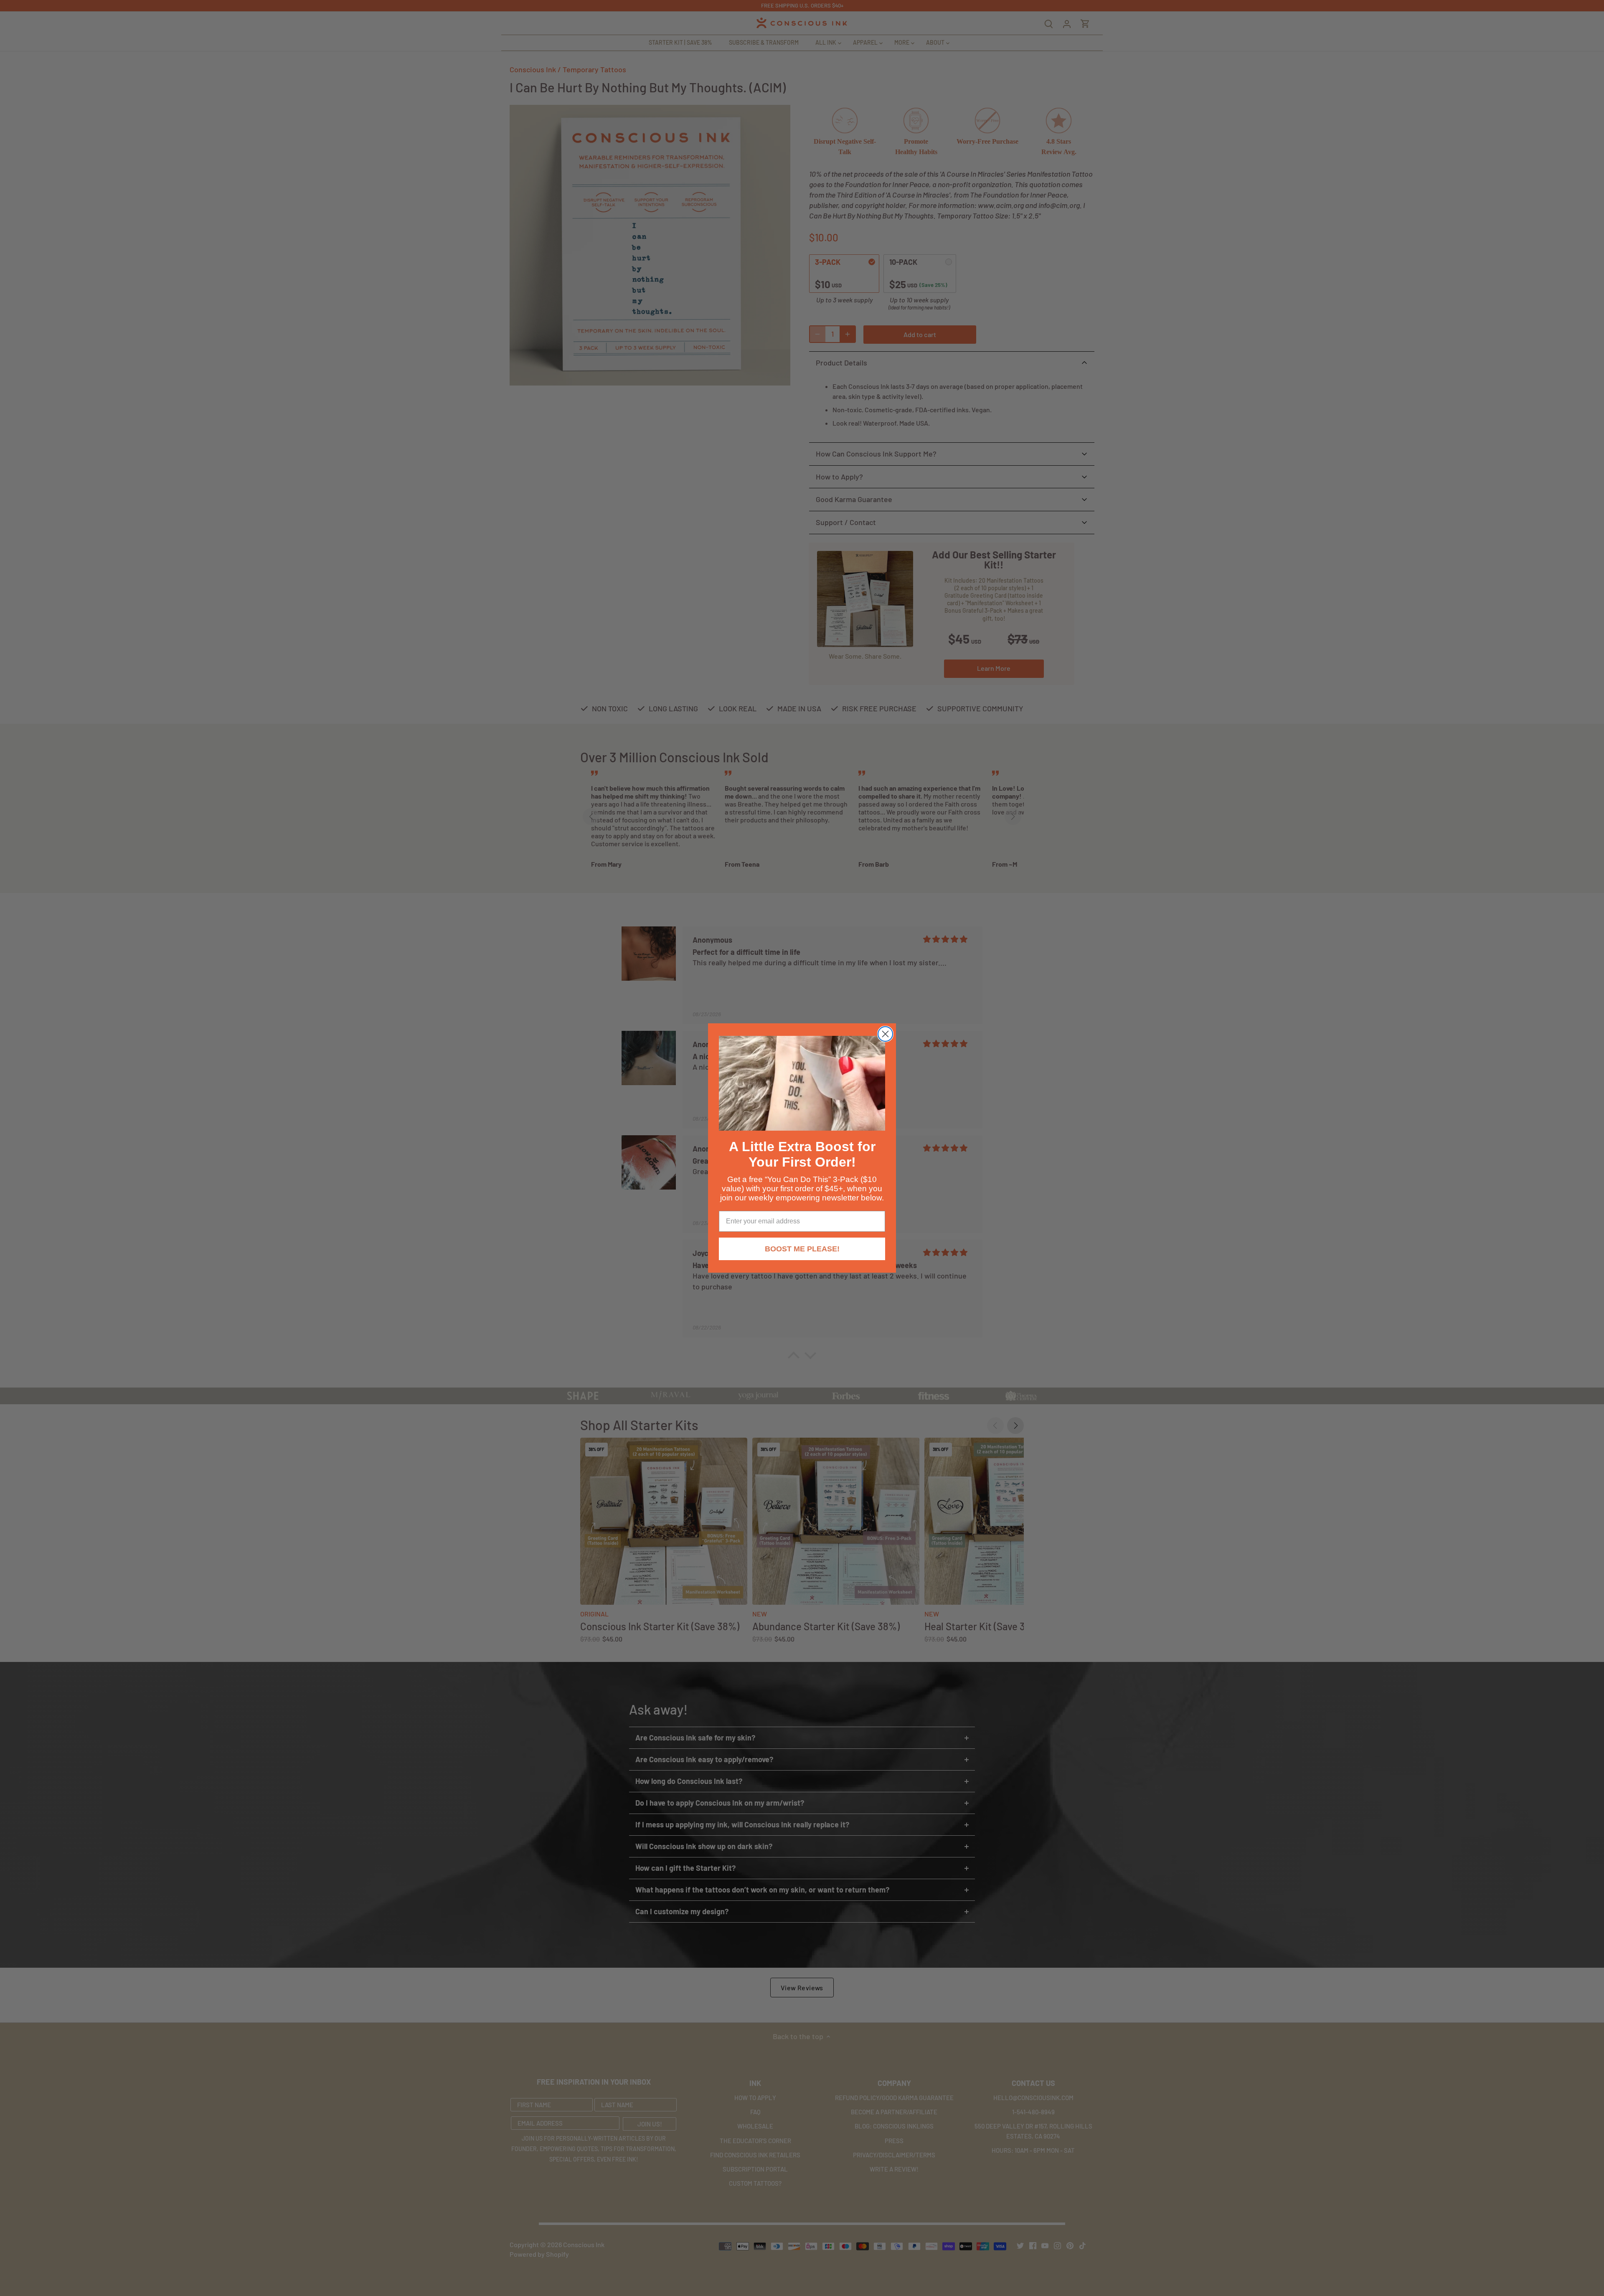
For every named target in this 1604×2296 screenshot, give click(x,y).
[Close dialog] (885, 1034)
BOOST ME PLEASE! (802, 1249)
